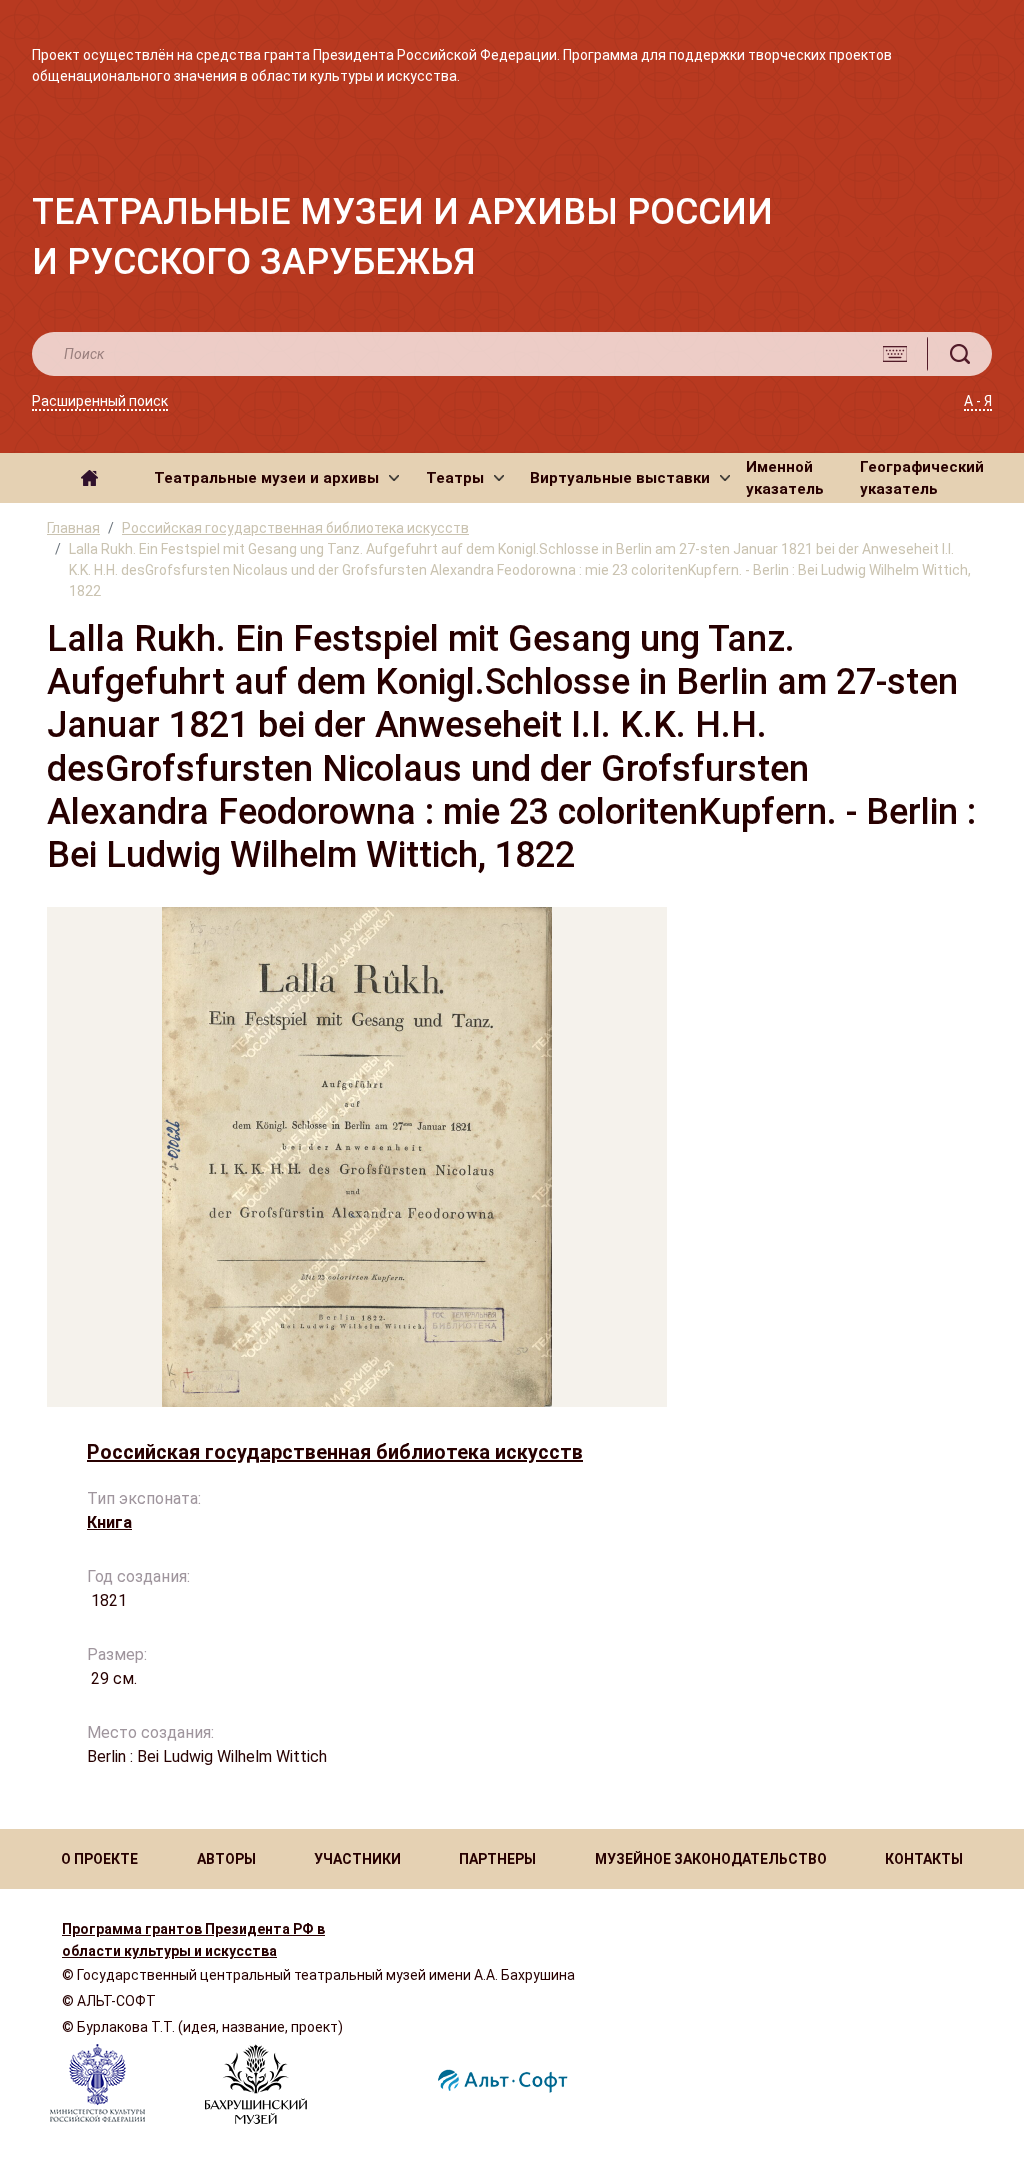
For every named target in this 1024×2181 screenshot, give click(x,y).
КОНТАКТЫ (924, 1859)
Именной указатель (785, 478)
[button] (276, 478)
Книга (109, 1522)
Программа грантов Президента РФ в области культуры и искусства (193, 1940)
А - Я (978, 401)
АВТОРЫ (226, 1859)
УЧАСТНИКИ (357, 1859)
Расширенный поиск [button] (100, 401)
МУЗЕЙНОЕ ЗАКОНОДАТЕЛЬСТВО (711, 1859)
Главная (73, 528)
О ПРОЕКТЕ (99, 1859)
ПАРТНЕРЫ (497, 1859)
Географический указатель (922, 478)
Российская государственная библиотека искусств (295, 528)
